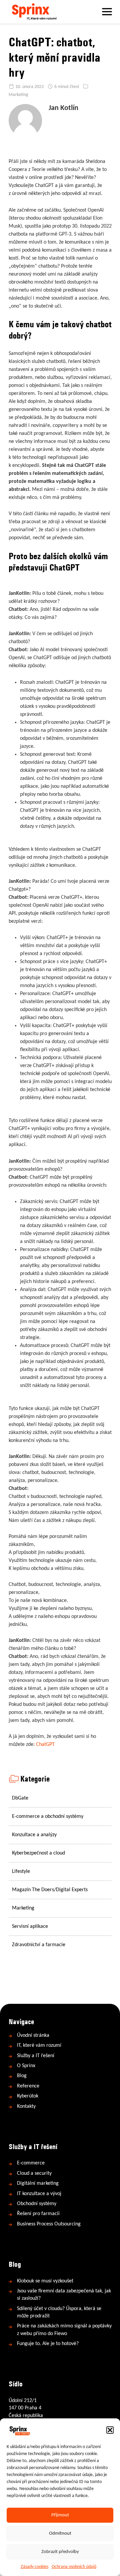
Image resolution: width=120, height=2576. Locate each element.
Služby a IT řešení (36, 2056)
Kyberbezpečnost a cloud (38, 1853)
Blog (22, 2076)
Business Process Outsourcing (49, 2224)
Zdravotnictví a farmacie (39, 1945)
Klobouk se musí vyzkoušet (45, 2281)
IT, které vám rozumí (39, 2046)
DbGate (20, 1798)
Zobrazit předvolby (60, 2552)
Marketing (18, 95)
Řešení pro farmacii (38, 2214)
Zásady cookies (34, 2567)
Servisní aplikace (30, 1927)
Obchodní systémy (37, 2204)
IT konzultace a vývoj (39, 2194)
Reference (28, 2086)
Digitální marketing (38, 2184)
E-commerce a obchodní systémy (48, 1817)
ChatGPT (45, 1745)
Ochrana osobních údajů (74, 2567)
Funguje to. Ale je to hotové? (48, 2344)
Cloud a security (34, 2173)
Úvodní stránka (33, 2035)
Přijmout (60, 2515)
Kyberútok (28, 2096)
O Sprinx (26, 2066)
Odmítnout (60, 2534)
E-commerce (31, 2163)
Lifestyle (21, 1872)
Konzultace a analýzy (34, 1835)
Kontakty (26, 2106)
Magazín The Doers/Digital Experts (50, 1890)
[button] (110, 2430)
